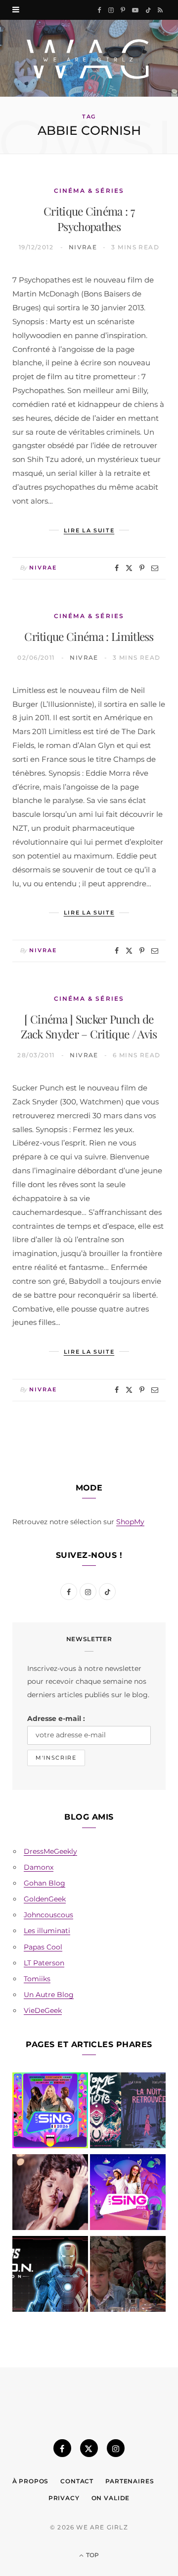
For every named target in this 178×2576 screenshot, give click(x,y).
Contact (77, 2481)
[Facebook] (117, 568)
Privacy (64, 2498)
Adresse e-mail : (56, 1718)
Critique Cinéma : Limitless (89, 636)
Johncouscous (48, 1915)
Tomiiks (37, 1979)
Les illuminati (47, 1931)
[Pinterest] (142, 568)
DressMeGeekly (50, 1851)
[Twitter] (129, 568)
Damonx (39, 1867)
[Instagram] (116, 2448)
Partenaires (130, 2481)
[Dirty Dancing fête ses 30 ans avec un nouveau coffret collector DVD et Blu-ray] (50, 2194)
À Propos (31, 2481)
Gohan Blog (44, 1883)
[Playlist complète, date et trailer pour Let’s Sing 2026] (50, 2112)
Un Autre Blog (49, 1995)
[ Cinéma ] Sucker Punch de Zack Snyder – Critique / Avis (89, 1027)
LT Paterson (44, 1963)
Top (92, 2555)
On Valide (111, 2498)
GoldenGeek (45, 1899)
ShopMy (130, 1522)
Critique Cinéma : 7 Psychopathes (89, 219)
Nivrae (83, 247)
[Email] (155, 568)
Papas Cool (43, 1947)
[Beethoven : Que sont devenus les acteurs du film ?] (128, 2276)
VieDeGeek (43, 2010)
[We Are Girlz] (89, 58)
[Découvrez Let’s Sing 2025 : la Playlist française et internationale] (128, 2194)
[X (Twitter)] (89, 2448)
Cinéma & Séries (89, 191)
